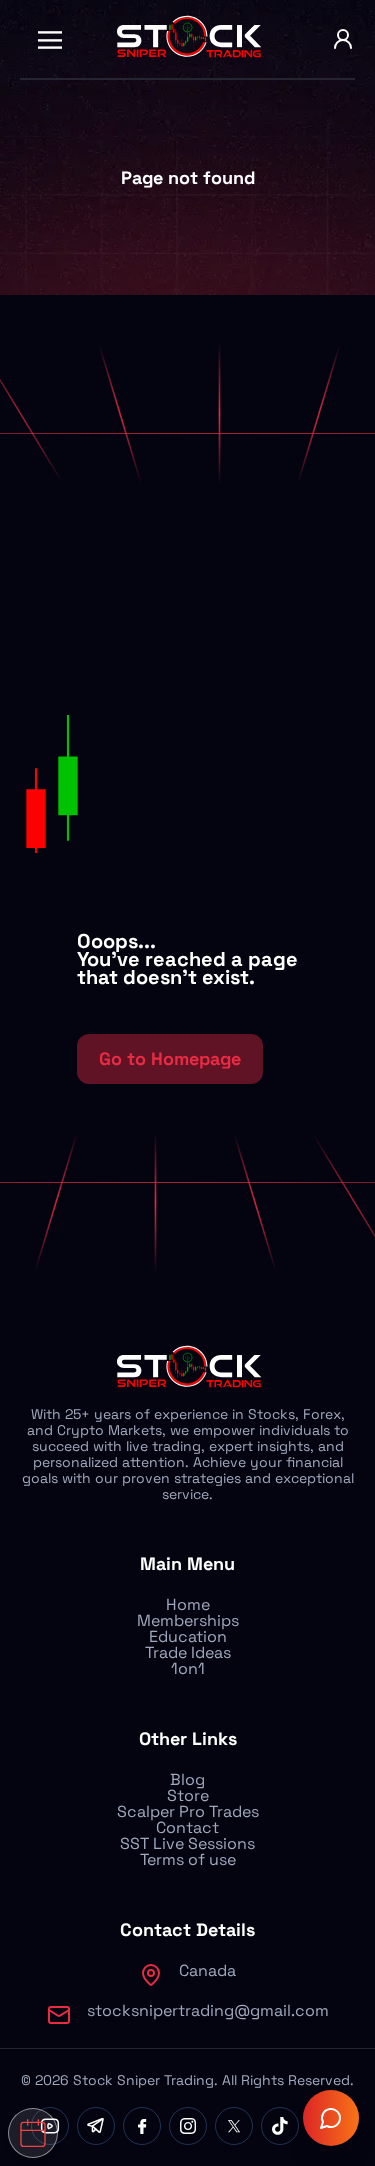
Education (188, 1636)
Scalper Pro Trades (188, 1811)
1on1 (188, 1668)
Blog (187, 1779)
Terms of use (188, 1859)
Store (188, 1795)
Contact (187, 1827)
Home (188, 1604)
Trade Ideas (188, 1652)
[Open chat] (331, 2118)
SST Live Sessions (187, 1843)
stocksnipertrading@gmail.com (208, 2010)
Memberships (188, 1620)
